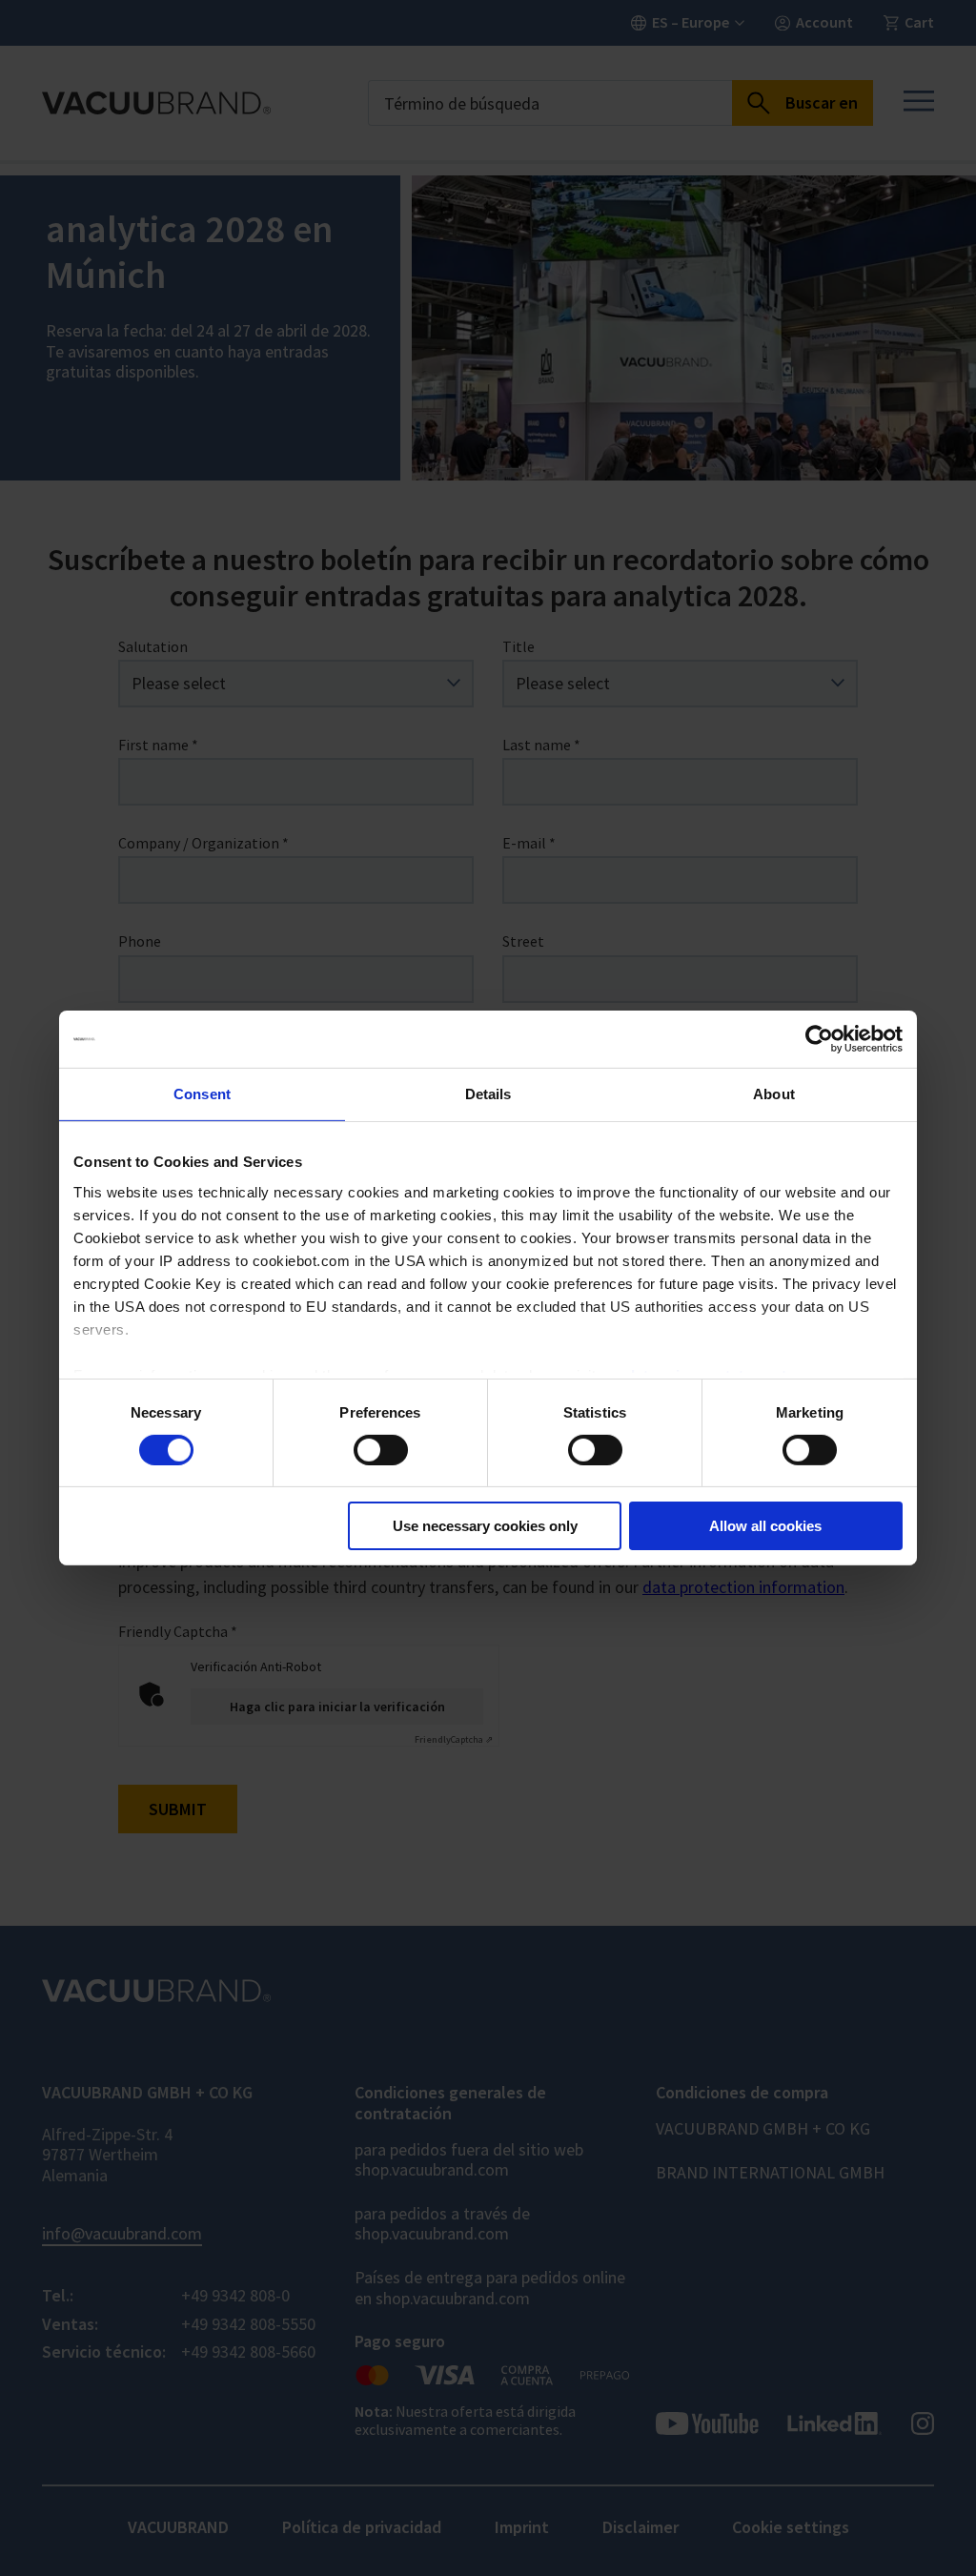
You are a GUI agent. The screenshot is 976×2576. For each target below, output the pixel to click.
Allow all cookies (765, 1526)
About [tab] (774, 1094)
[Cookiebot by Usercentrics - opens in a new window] (819, 1039)
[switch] (381, 1450)
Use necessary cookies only (485, 1526)
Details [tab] (488, 1094)
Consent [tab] (202, 1094)
